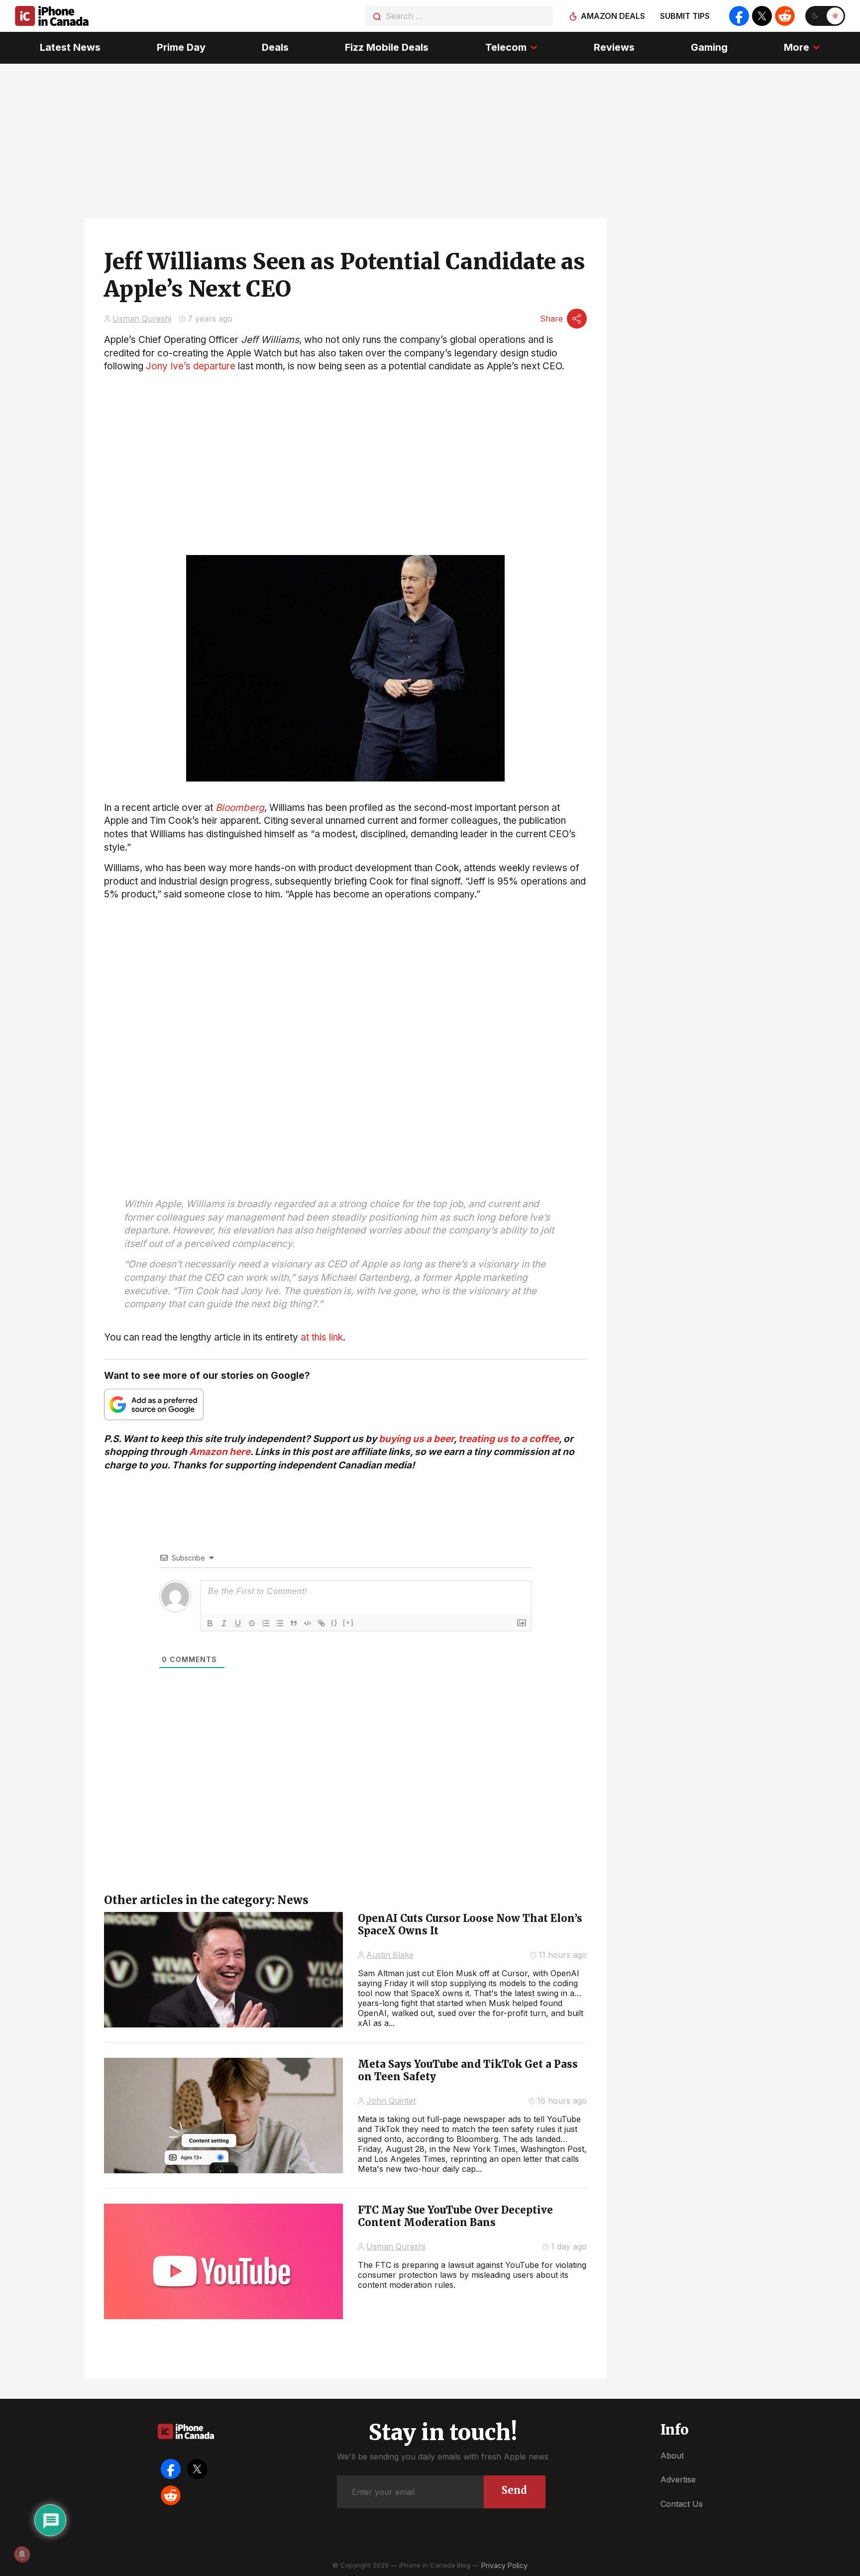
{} (334, 1623)
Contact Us (682, 2504)
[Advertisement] (345, 971)
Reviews (614, 47)
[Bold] (210, 1623)
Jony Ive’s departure (191, 366)
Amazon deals (613, 16)
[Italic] (224, 1623)
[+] (348, 1623)
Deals (275, 47)
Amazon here (220, 1452)
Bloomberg (240, 808)
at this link (322, 1337)
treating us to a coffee (509, 1439)
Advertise (678, 2479)
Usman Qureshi (142, 319)
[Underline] (238, 1623)
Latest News (70, 47)
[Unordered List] (280, 1623)
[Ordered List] (266, 1623)
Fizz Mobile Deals (387, 47)
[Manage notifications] (22, 2554)
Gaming (709, 47)
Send (514, 2490)
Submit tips (685, 16)
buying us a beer (416, 1439)
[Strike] (252, 1623)
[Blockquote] (294, 1623)
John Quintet (391, 2101)
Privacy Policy (504, 2565)
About (672, 2456)
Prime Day (181, 47)
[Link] (322, 1623)
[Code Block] (308, 1623)
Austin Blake (390, 1955)
